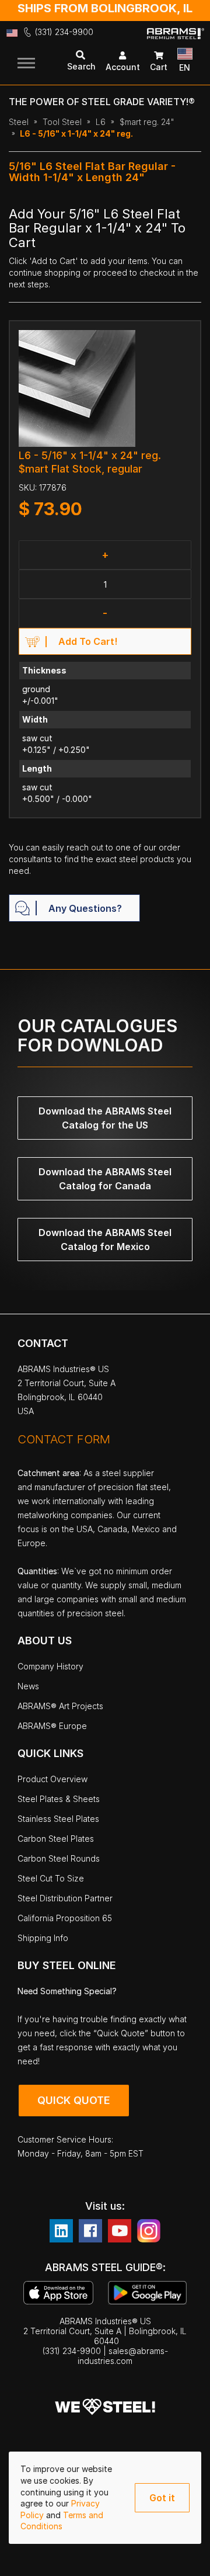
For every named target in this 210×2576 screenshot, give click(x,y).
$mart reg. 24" (147, 122)
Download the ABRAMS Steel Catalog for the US (105, 1118)
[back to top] (184, 2558)
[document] (105, 2498)
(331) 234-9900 (64, 32)
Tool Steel (62, 122)
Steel (19, 122)
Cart (159, 67)
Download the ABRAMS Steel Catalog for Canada (105, 1179)
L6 (101, 122)
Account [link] (123, 67)
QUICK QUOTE (74, 2100)
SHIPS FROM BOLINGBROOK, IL (105, 8)
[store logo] (176, 42)
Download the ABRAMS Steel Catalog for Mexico (105, 1240)
